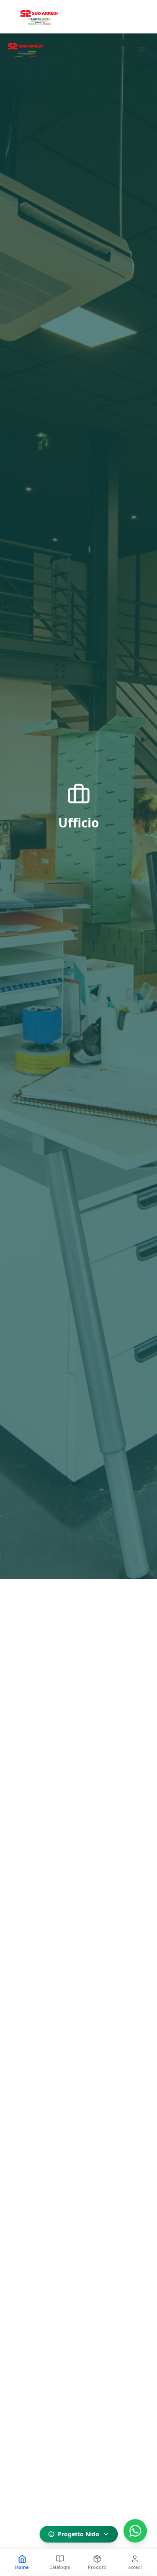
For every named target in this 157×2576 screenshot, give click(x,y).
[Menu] (142, 49)
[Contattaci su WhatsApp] (135, 2531)
